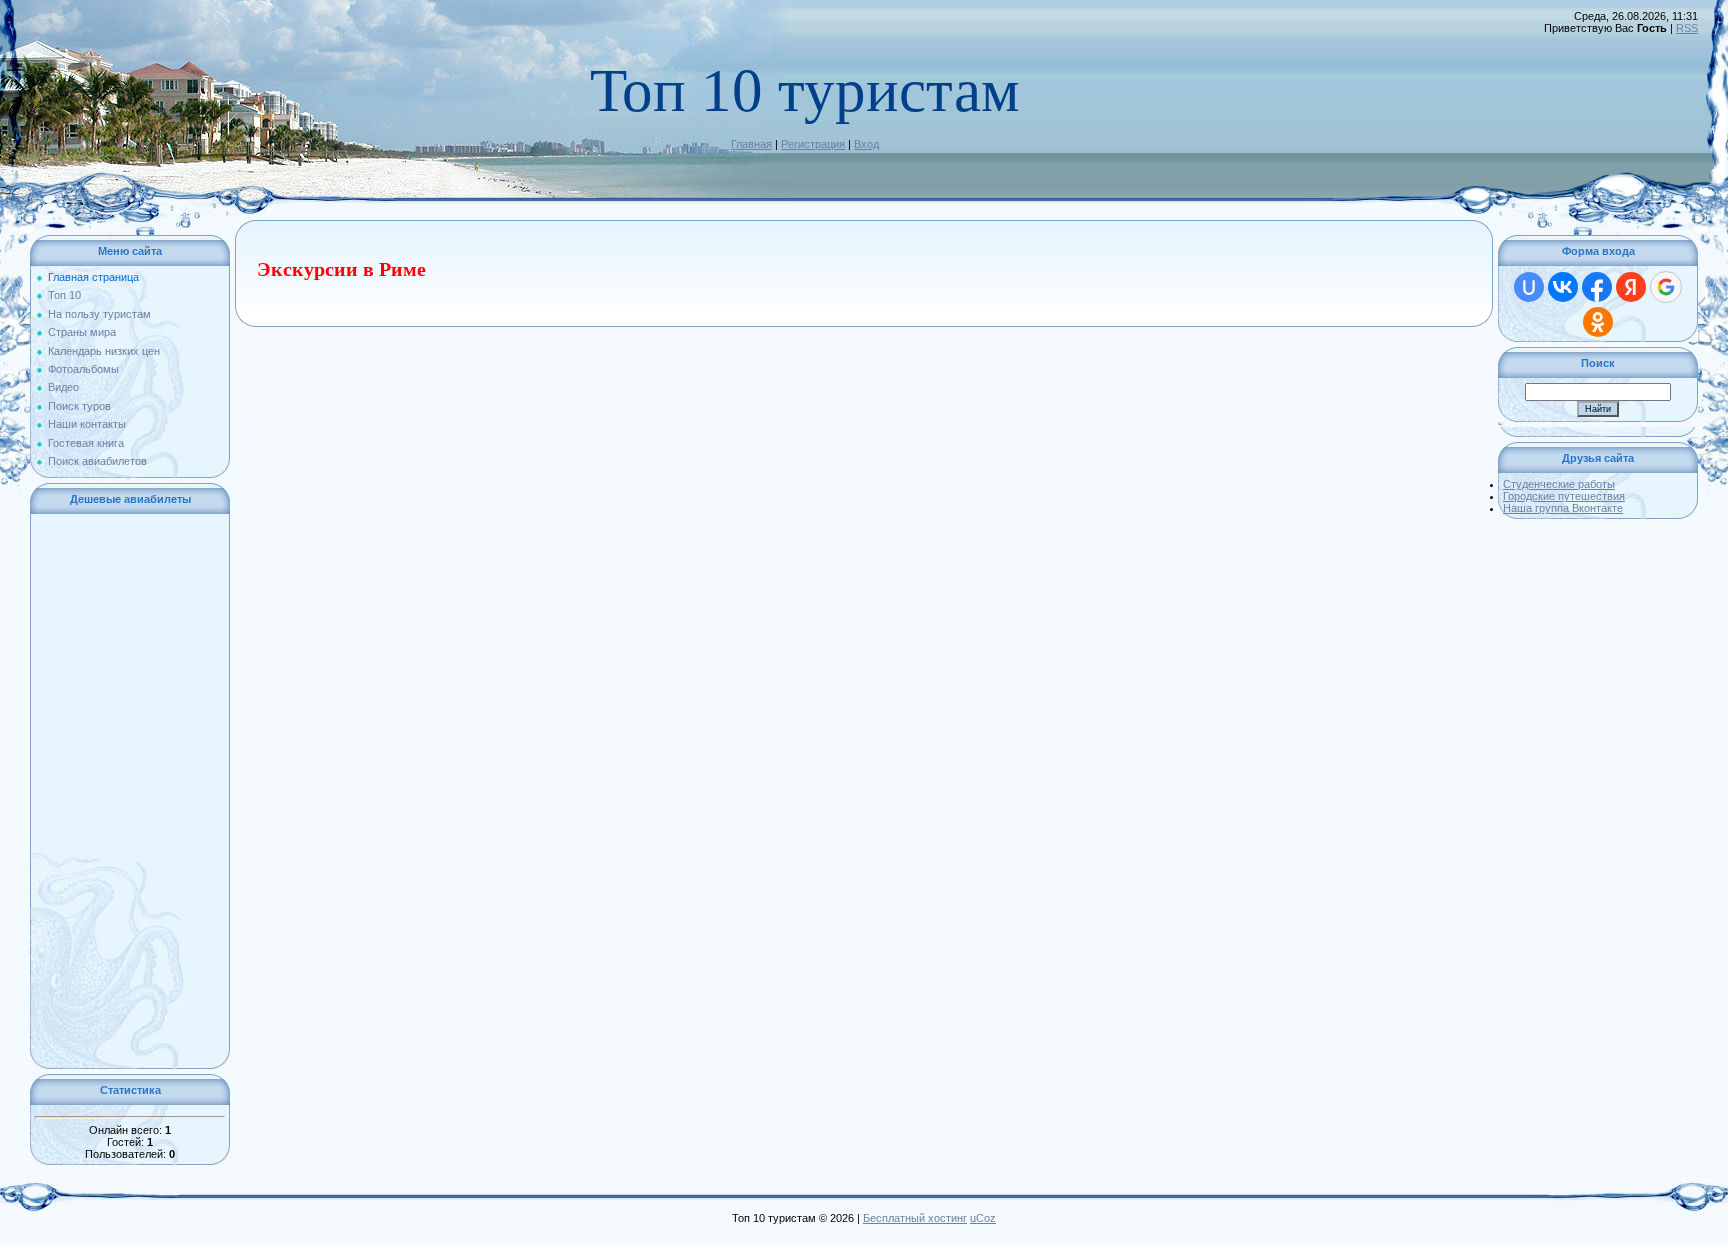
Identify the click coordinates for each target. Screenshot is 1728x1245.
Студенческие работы (1559, 484)
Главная (751, 144)
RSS (1687, 28)
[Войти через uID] (1529, 287)
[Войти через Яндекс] (1631, 287)
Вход (866, 144)
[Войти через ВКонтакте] (1563, 287)
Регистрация (813, 144)
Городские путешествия (1564, 496)
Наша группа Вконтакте (1563, 508)
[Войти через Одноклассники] (1598, 322)
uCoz (983, 1218)
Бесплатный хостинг (915, 1218)
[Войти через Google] (1666, 287)
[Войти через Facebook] (1597, 287)
